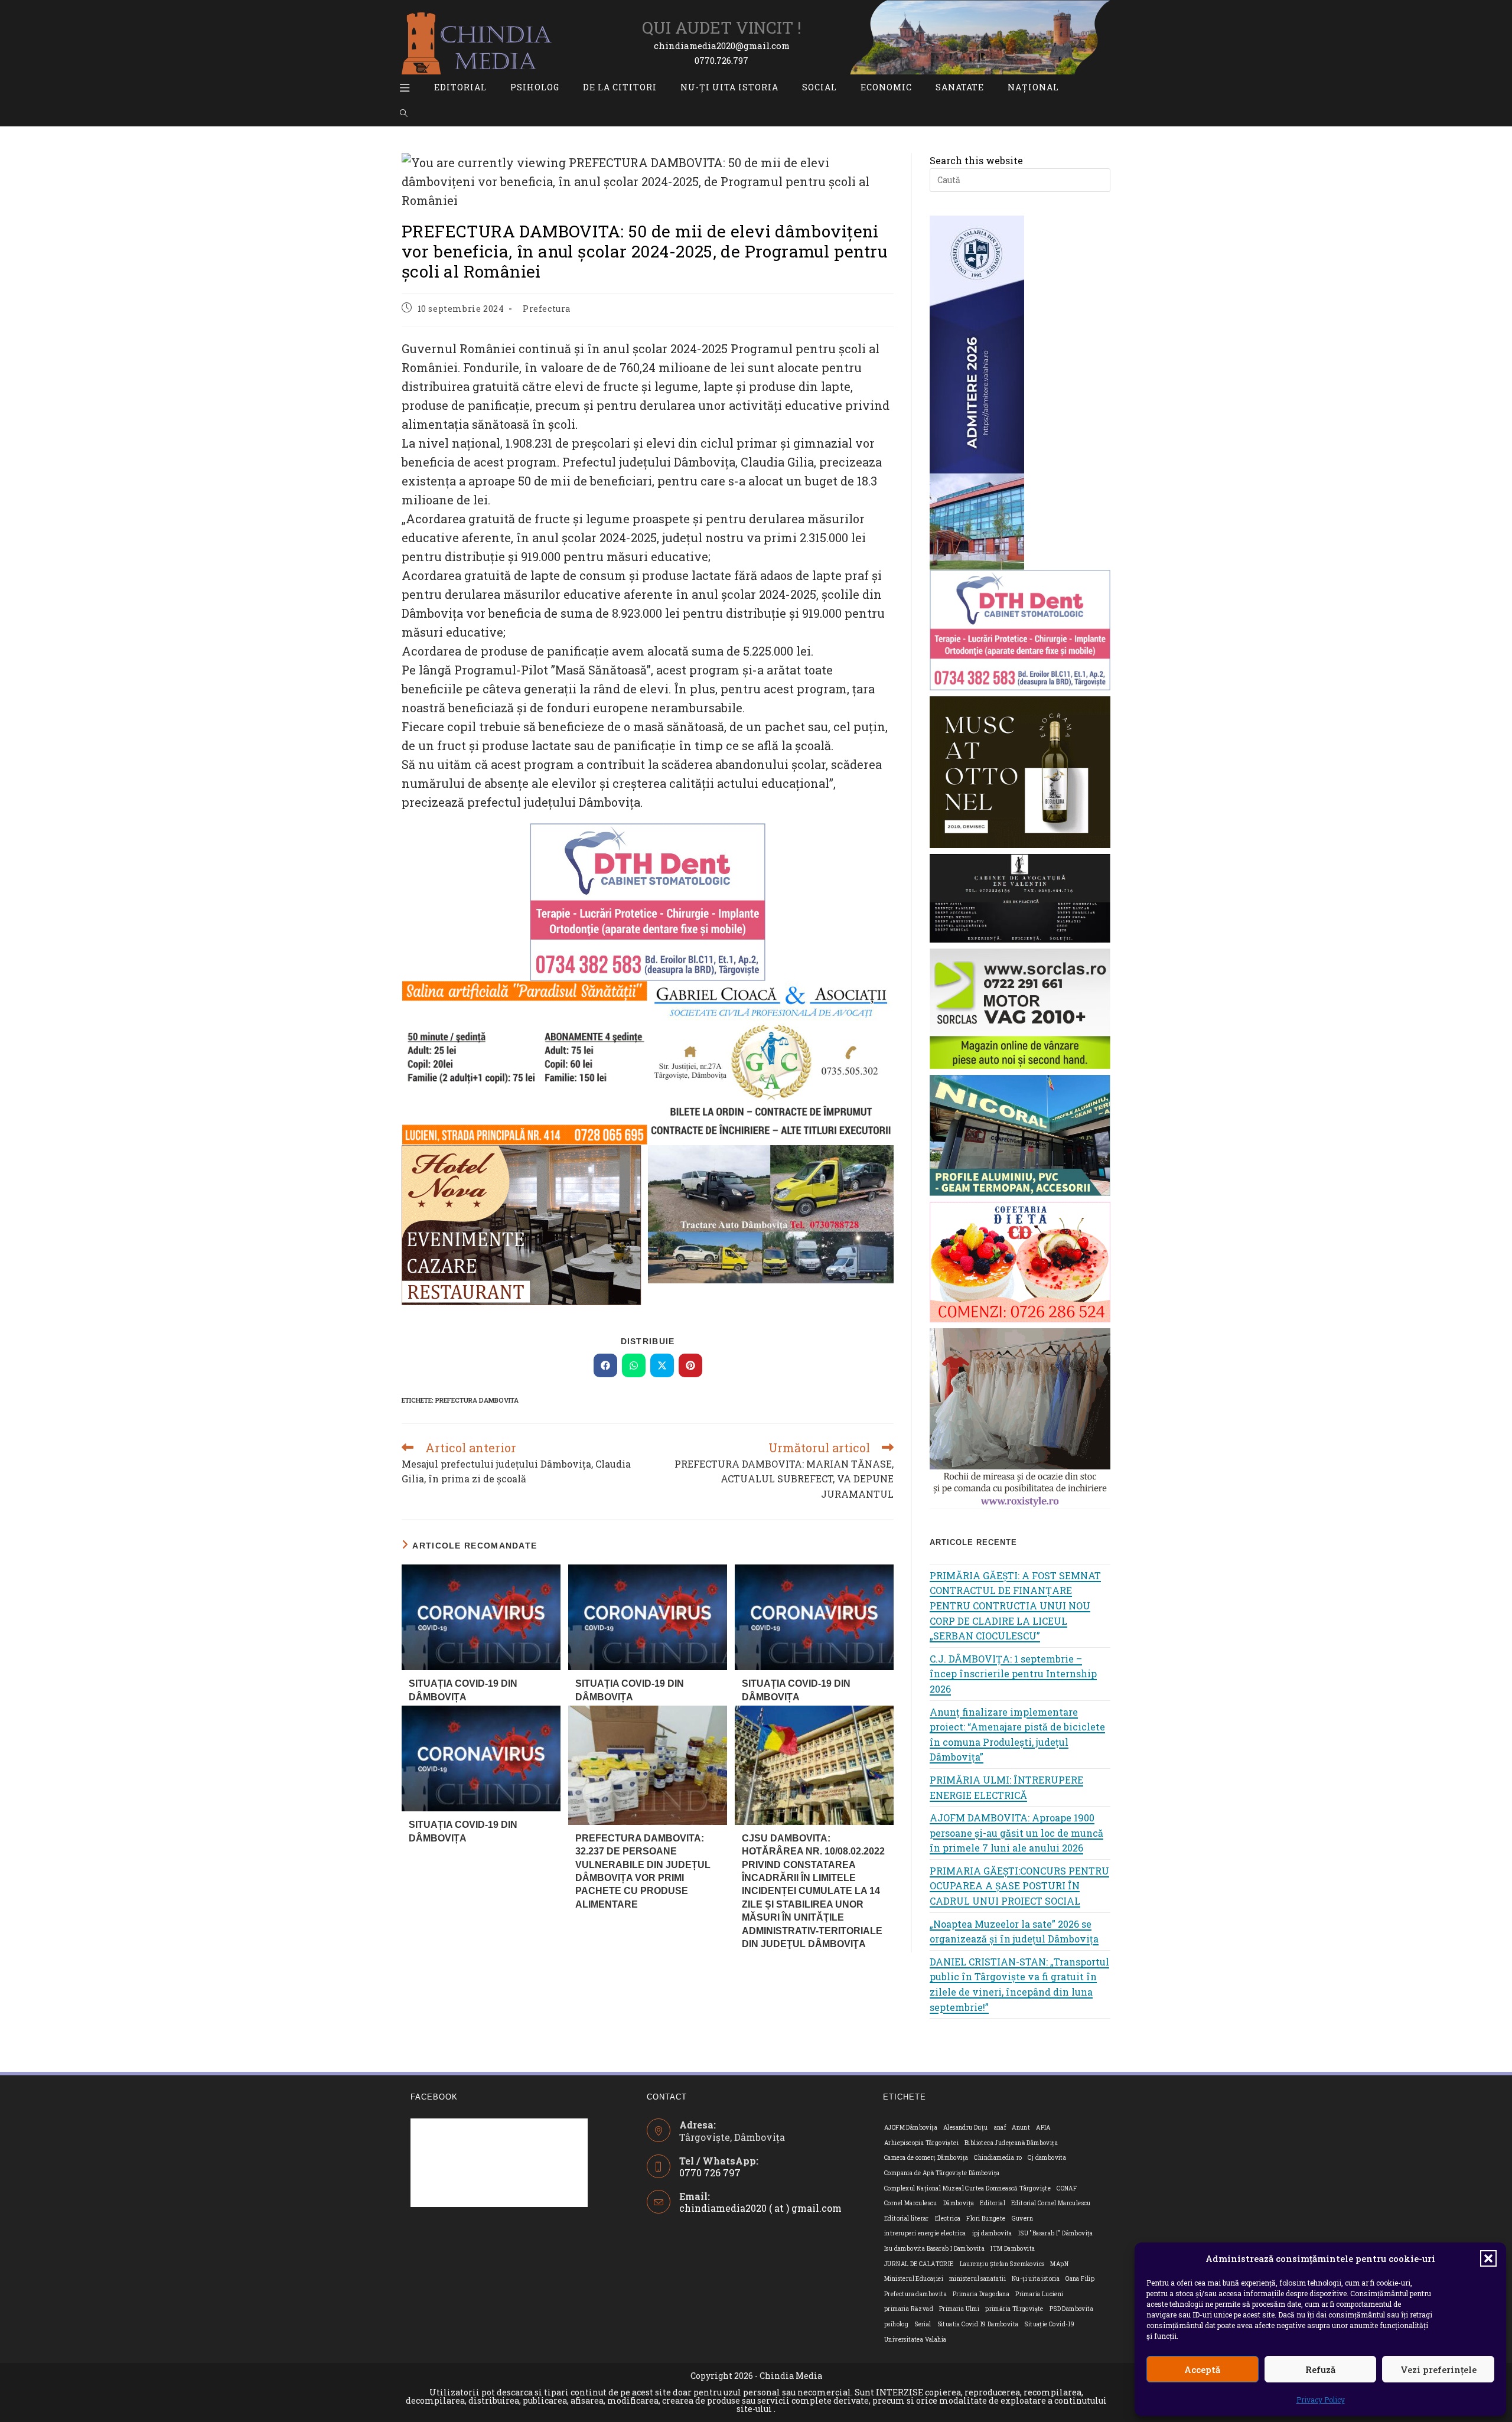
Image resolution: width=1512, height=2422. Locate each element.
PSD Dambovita (1071, 2309)
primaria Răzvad (909, 2309)
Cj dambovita (1047, 2158)
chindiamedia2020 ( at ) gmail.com (760, 2208)
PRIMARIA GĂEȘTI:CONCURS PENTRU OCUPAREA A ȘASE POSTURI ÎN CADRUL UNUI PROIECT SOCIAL (1019, 1886)
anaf (1000, 2128)
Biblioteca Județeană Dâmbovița (1011, 2143)
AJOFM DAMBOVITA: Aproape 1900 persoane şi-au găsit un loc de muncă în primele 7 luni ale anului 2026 (1016, 1833)
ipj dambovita (992, 2233)
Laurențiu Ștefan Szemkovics (1002, 2264)
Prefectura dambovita (477, 1400)
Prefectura (547, 309)
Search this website (976, 160)
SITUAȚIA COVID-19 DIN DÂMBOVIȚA (463, 1690)
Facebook (434, 2097)
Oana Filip (1080, 2279)
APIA (1043, 2128)
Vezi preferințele (1438, 2369)
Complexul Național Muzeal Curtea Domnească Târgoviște (967, 2188)
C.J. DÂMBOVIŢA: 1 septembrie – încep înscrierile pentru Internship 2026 (1013, 1674)
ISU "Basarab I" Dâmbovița (1056, 2233)
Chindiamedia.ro (998, 2158)
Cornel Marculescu (911, 2203)
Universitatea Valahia (915, 2340)
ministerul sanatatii (977, 2279)
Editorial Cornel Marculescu (1051, 2203)
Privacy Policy (1321, 2400)
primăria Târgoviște (1014, 2309)
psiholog (896, 2324)
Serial (923, 2324)
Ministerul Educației (914, 2279)
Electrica (948, 2219)
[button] (1488, 2258)
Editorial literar (907, 2219)
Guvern (1022, 2219)
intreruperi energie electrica (925, 2233)
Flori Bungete (986, 2219)
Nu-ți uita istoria (1036, 2279)
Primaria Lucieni (1039, 2294)
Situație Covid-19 (1049, 2324)
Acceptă (1202, 2369)
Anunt (1021, 2128)
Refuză (1320, 2369)
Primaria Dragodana (981, 2294)
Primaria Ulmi (959, 2309)
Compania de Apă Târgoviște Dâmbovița (942, 2173)
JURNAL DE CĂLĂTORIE (919, 2264)
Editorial (993, 2203)
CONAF (1067, 2188)
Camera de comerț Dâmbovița (926, 2158)
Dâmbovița (959, 2203)
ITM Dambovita (1013, 2249)
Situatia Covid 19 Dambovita (978, 2324)
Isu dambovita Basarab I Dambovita (934, 2249)
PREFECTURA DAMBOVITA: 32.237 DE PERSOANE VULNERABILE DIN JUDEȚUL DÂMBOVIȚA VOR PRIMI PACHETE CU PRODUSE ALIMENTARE (643, 1871)
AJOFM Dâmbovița (911, 2128)
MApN (1059, 2264)
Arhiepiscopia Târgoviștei (921, 2143)
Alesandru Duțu (966, 2128)
